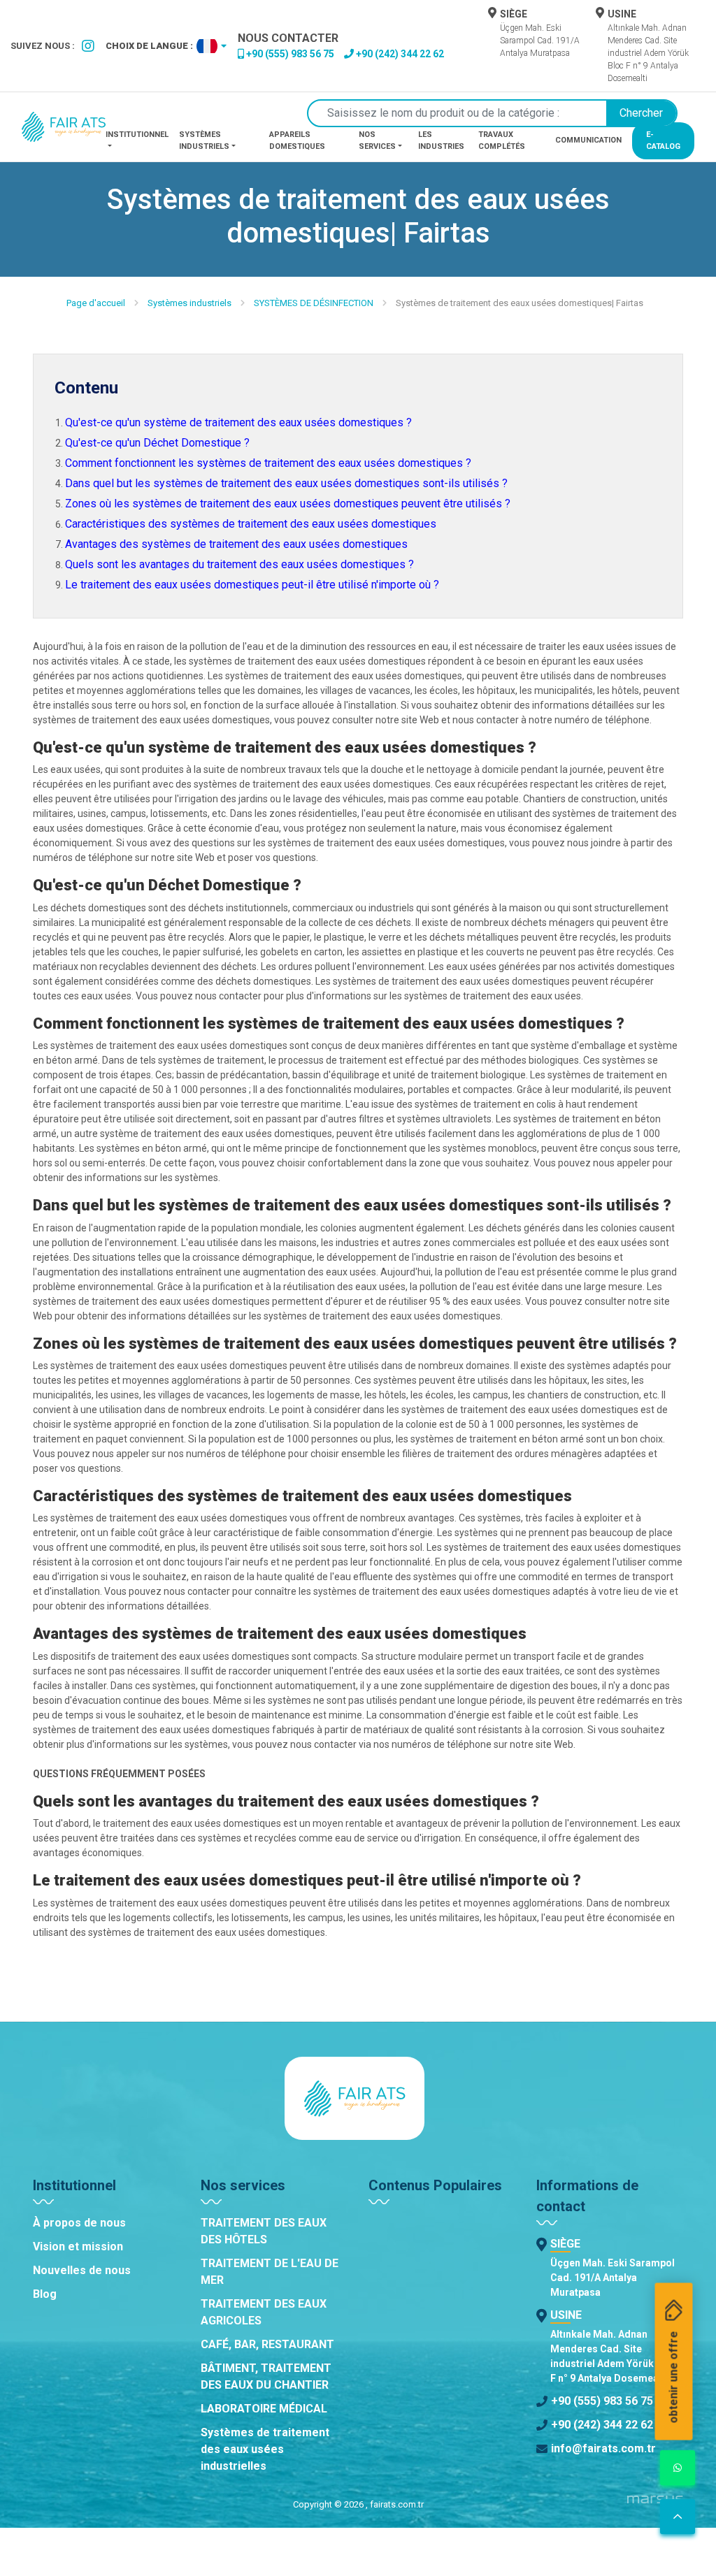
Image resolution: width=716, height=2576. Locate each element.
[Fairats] (64, 127)
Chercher (641, 113)
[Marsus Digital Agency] (655, 2505)
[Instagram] (88, 46)
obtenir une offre (674, 2378)
